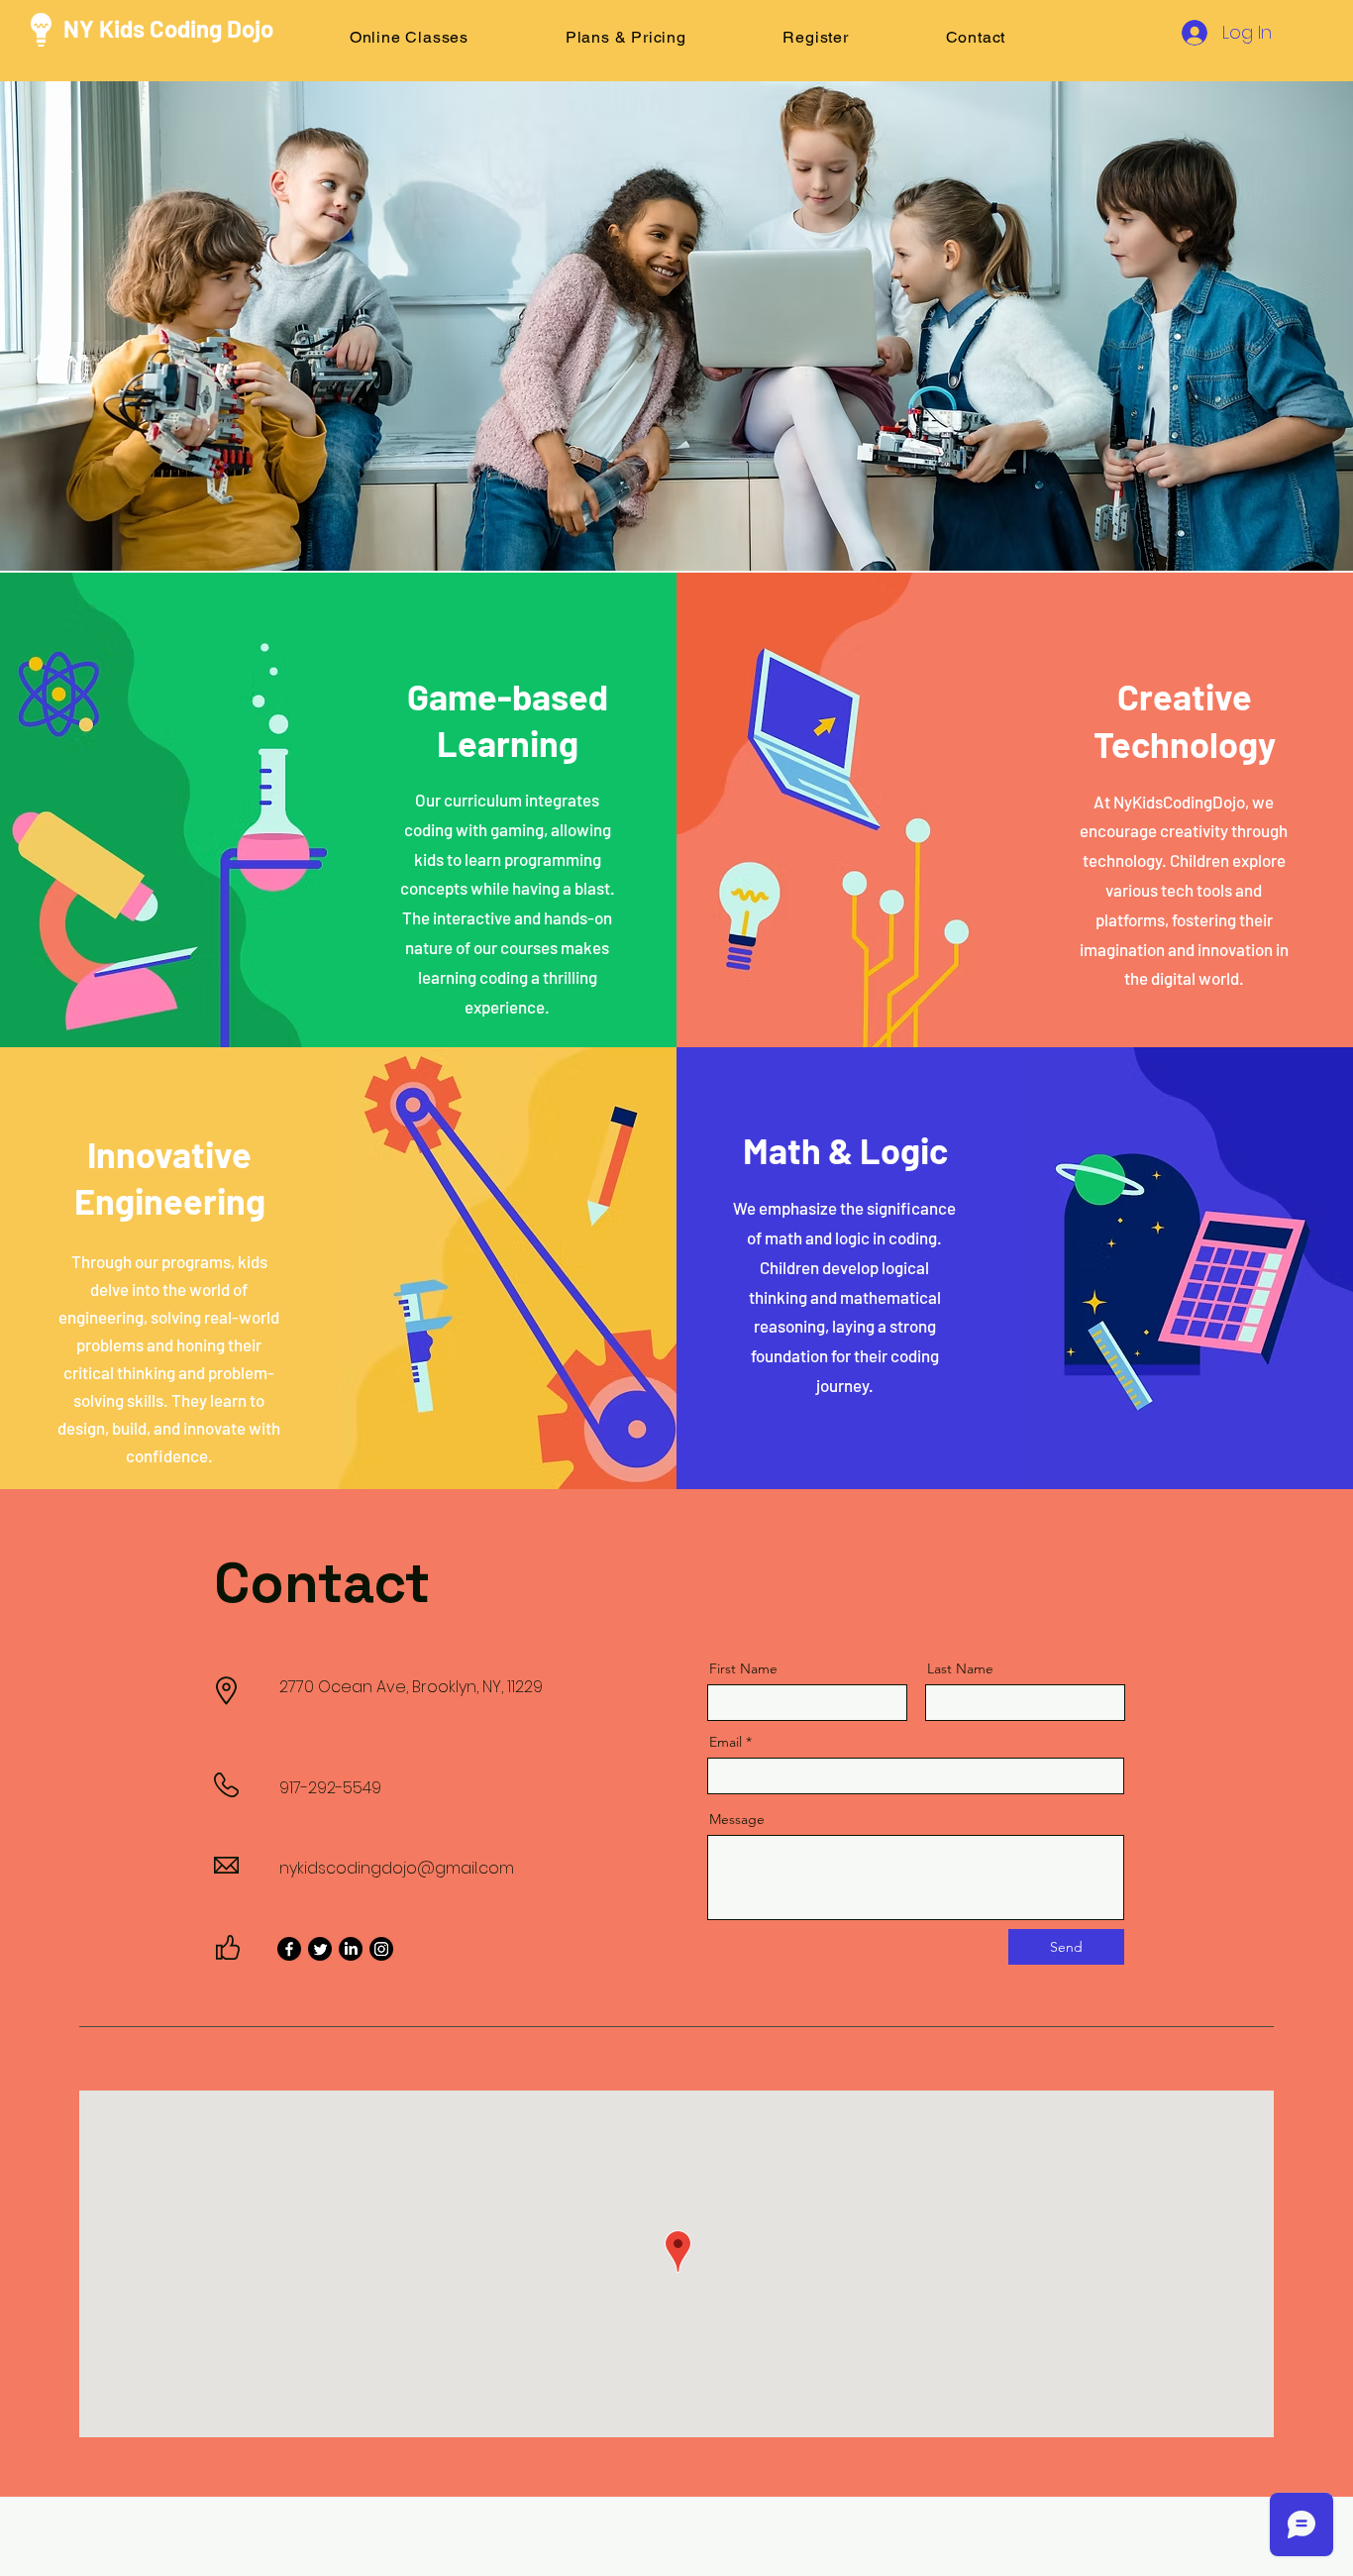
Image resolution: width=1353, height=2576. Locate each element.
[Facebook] (289, 1949)
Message (737, 1819)
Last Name (960, 1668)
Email (726, 1742)
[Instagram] (381, 1949)
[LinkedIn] (351, 1949)
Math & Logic (845, 1150)
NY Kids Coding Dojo (168, 28)
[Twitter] (320, 1949)
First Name (743, 1668)
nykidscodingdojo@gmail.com (397, 1868)
